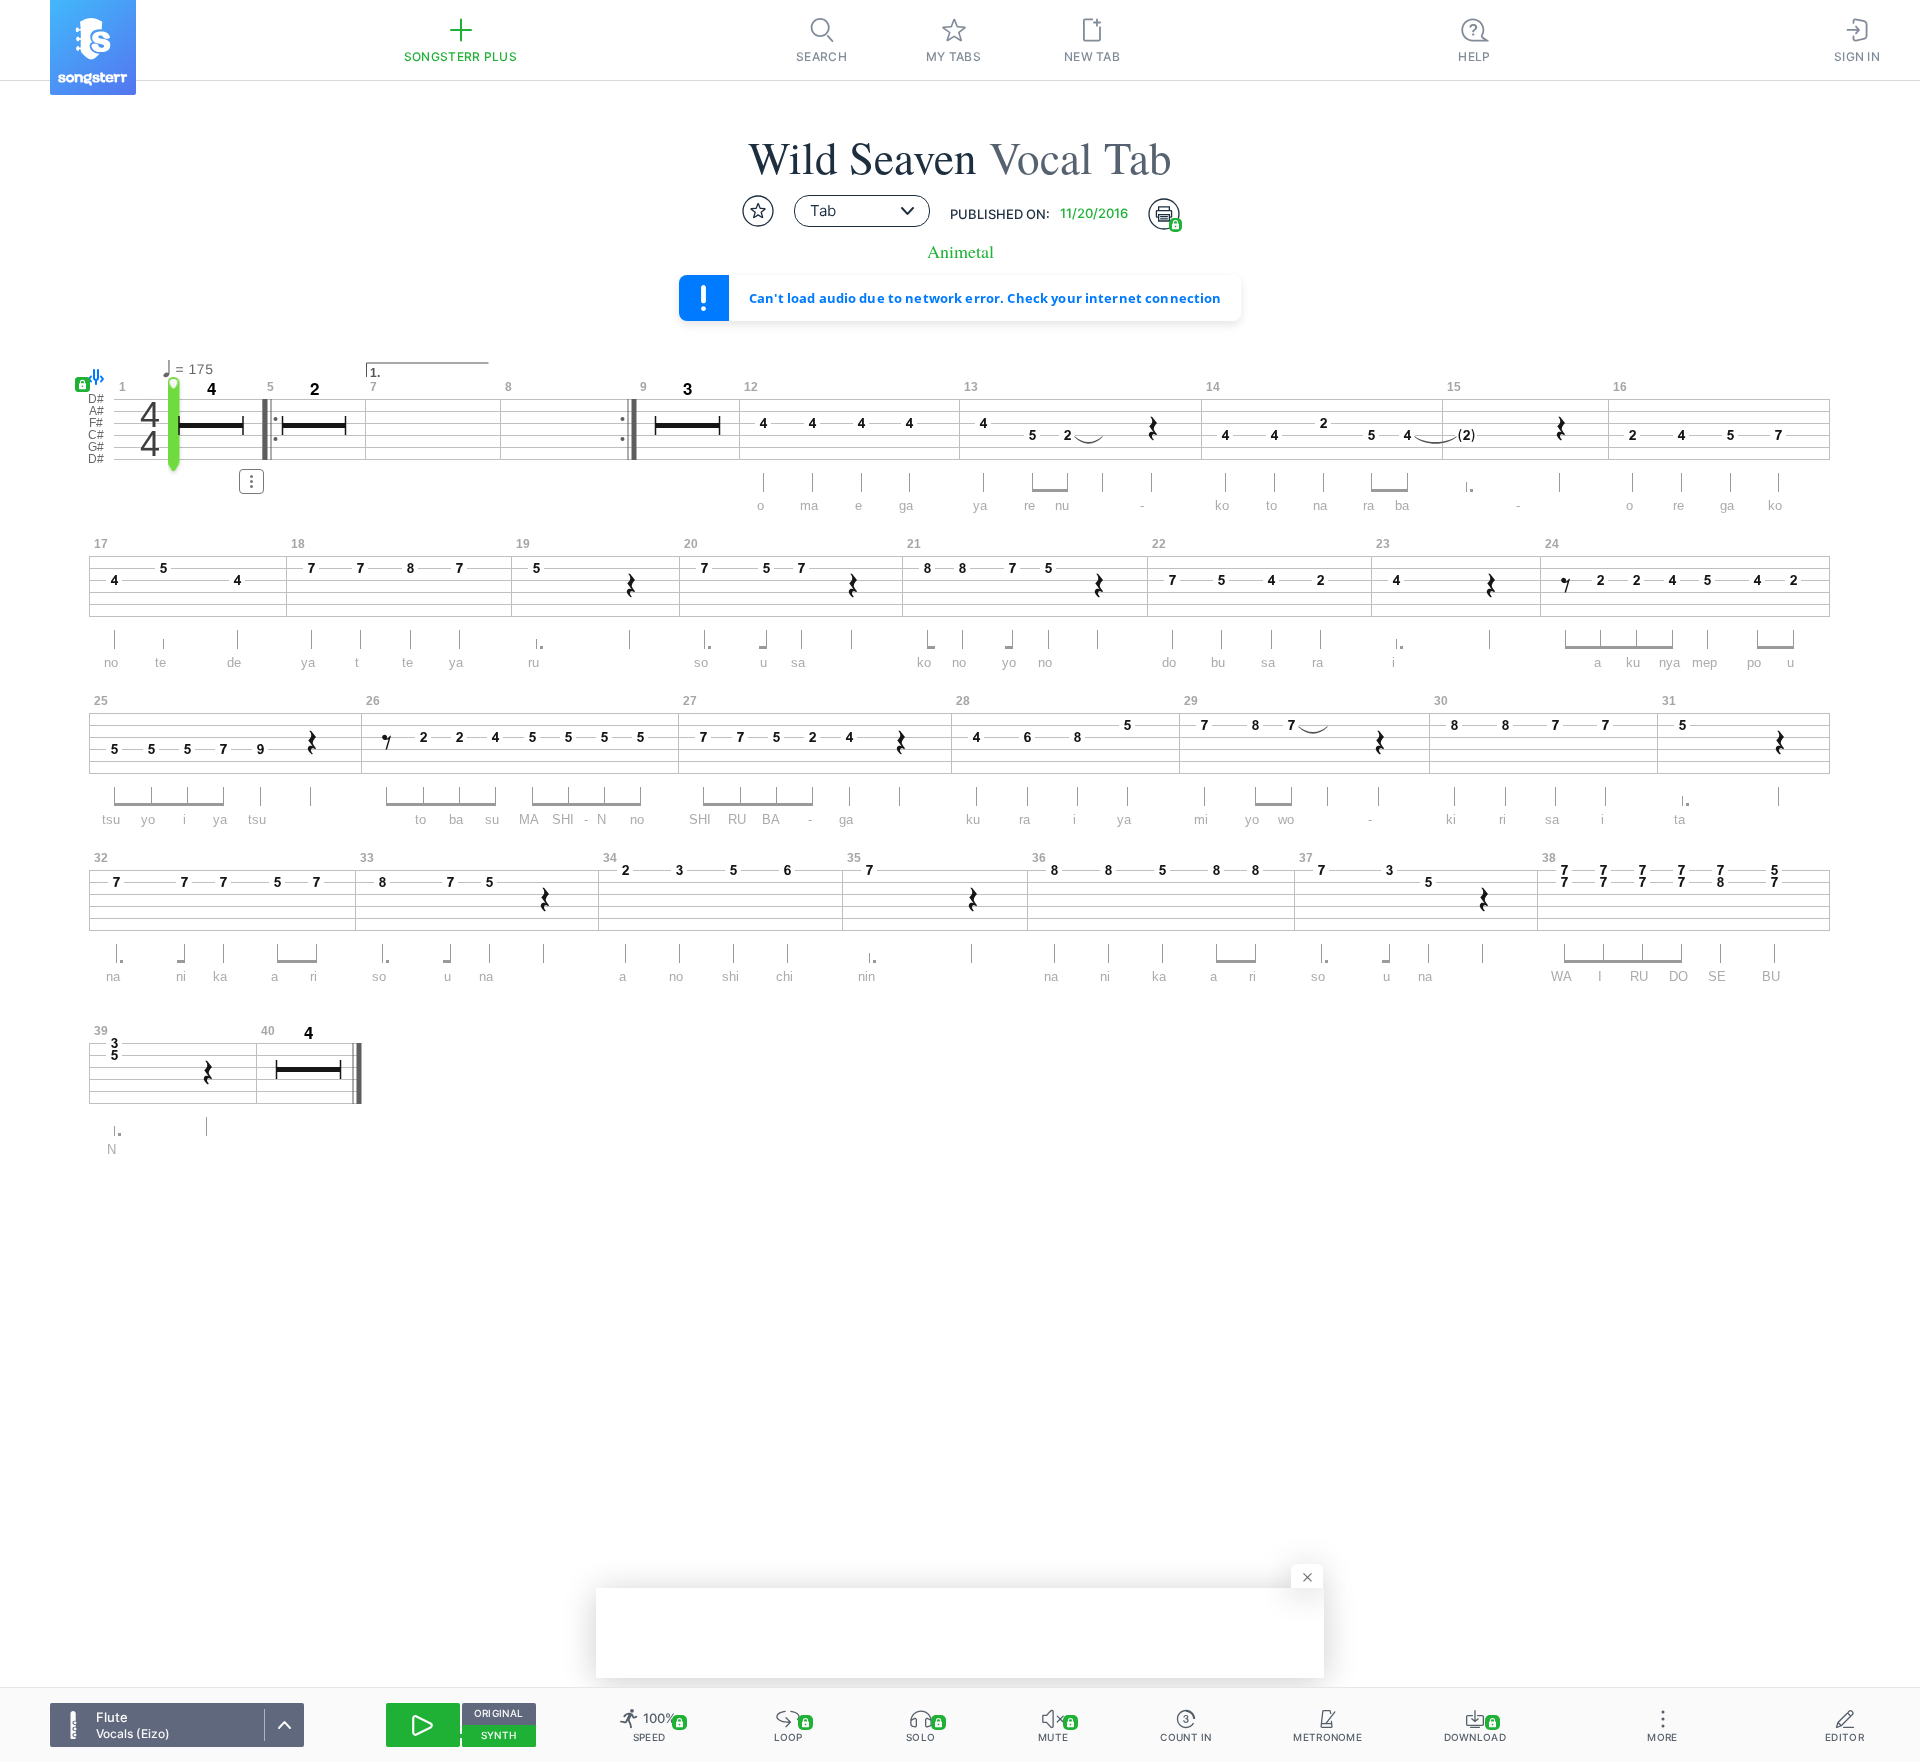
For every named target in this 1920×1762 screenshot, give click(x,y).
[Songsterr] (93, 47)
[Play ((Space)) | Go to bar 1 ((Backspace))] (423, 1725)
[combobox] (862, 211)
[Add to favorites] (758, 211)
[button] (91, 378)
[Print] (1164, 214)
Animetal (960, 251)
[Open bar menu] (251, 481)
